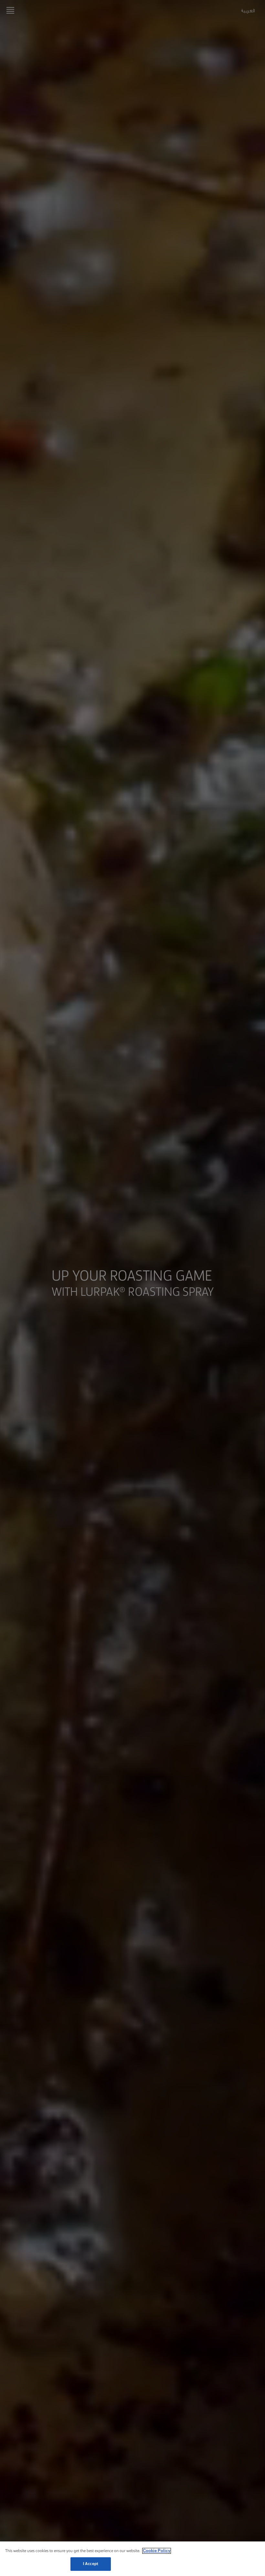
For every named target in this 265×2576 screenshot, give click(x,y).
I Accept (91, 2564)
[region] (132, 2559)
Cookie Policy (157, 2551)
